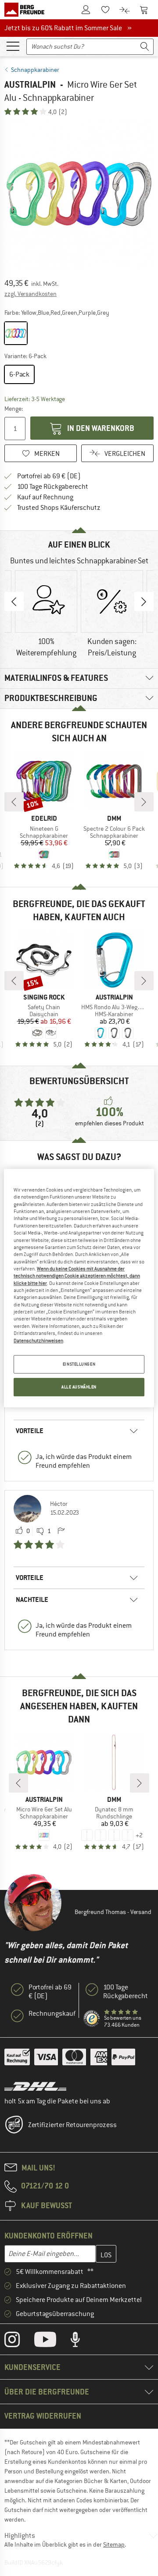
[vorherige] (14, 802)
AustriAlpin (30, 84)
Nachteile (32, 1599)
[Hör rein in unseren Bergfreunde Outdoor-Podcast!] (82, 2341)
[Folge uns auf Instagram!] (19, 2341)
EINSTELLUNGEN (79, 1364)
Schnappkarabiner (35, 70)
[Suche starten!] (145, 47)
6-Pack (19, 374)
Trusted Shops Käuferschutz (59, 508)
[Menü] (13, 46)
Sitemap (114, 2544)
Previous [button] (14, 601)
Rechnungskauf (52, 2014)
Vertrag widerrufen (43, 2416)
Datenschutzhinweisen (38, 1341)
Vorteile (30, 1431)
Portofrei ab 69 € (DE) (49, 476)
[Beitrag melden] (61, 1531)
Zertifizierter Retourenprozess (72, 2125)
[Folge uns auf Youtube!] (52, 2341)
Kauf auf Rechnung (45, 497)
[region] (79, 1288)
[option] (79, 194)
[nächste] (144, 802)
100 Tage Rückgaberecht (53, 487)
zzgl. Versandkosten (31, 294)
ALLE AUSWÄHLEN (79, 1387)
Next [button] (144, 601)
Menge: (14, 409)
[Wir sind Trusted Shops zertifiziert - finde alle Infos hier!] (92, 2019)
